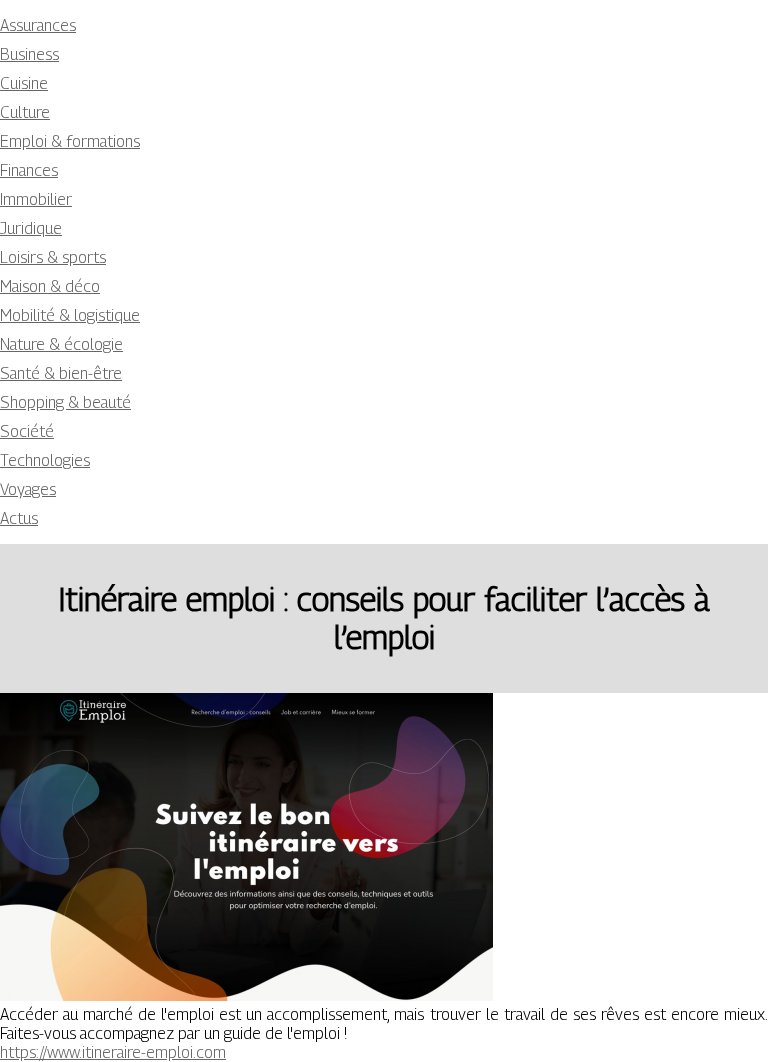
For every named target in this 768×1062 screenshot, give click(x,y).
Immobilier (36, 199)
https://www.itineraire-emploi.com (113, 1052)
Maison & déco (50, 286)
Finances (29, 170)
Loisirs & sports (53, 257)
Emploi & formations (70, 141)
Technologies (45, 460)
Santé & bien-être (61, 373)
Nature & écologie (61, 344)
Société (27, 431)
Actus (19, 518)
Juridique (31, 228)
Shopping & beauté (65, 402)
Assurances (38, 25)
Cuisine (24, 83)
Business (29, 54)
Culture (25, 112)
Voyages (28, 489)
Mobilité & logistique (70, 315)
